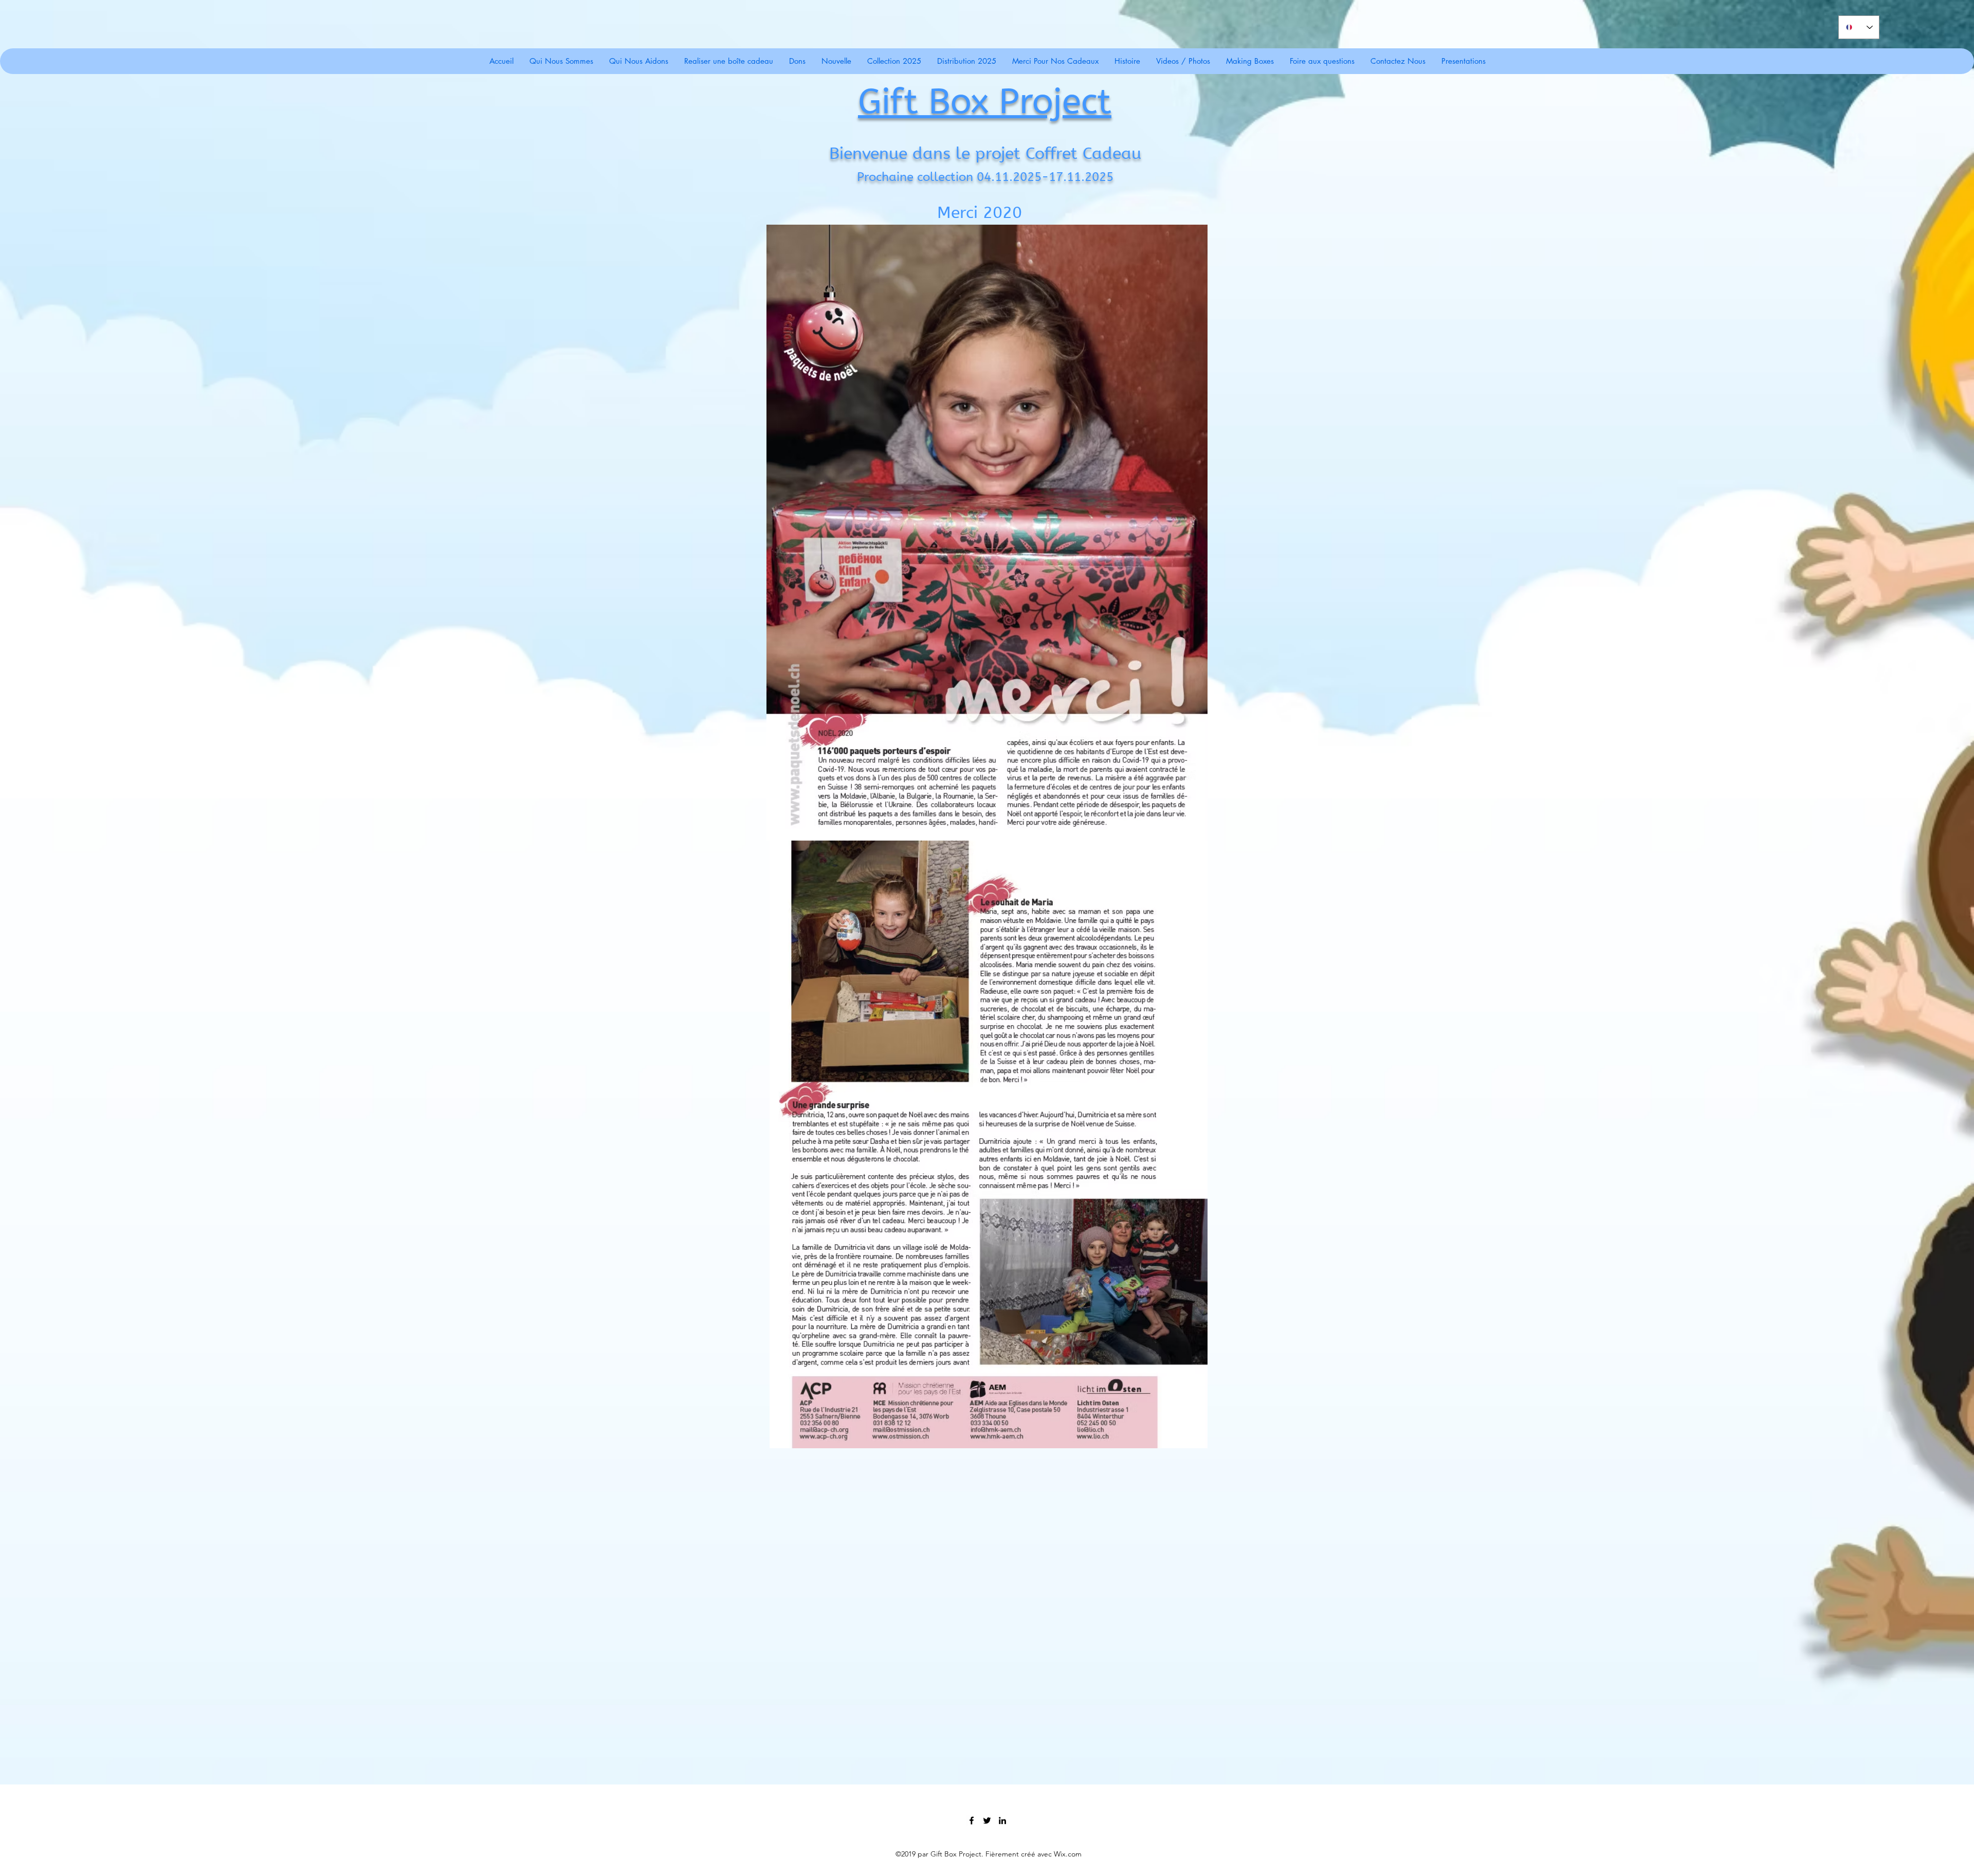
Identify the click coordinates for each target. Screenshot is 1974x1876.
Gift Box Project (985, 102)
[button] (1055, 61)
